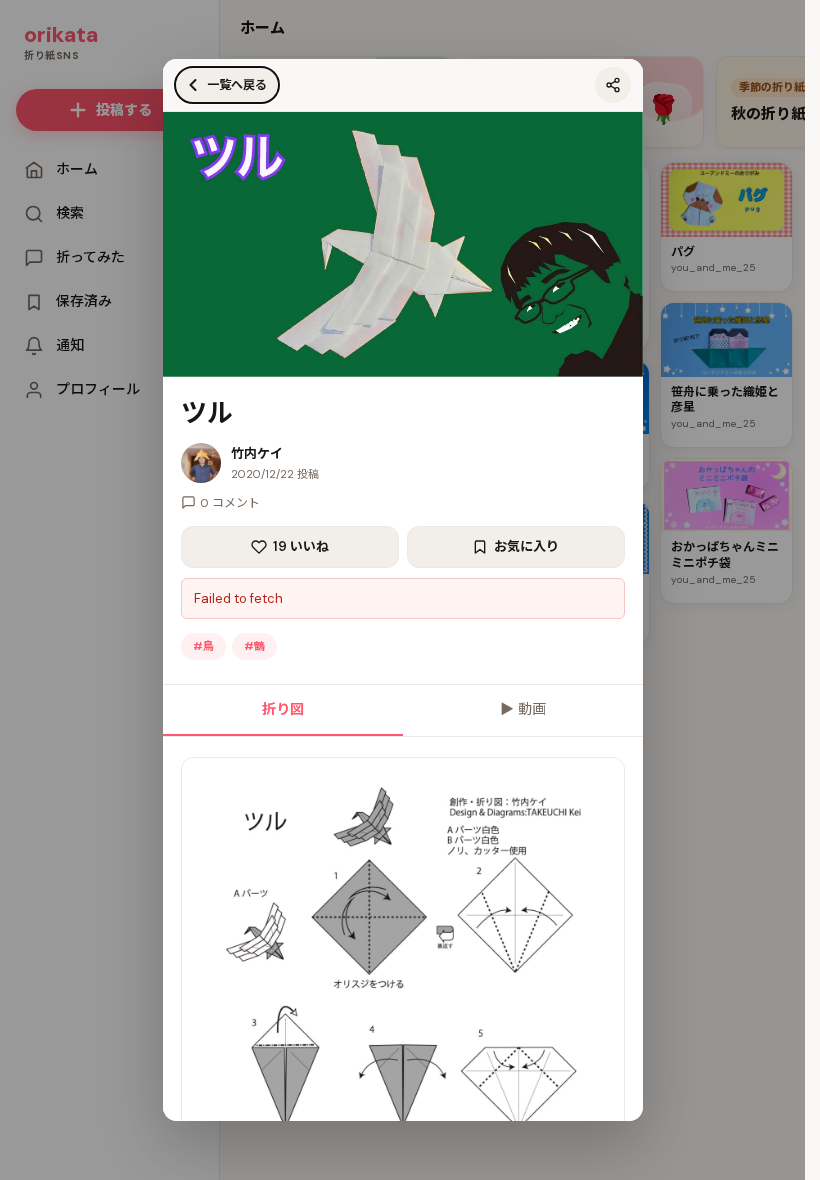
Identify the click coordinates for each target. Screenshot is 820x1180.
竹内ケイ (257, 453)
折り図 (283, 709)
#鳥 (203, 646)
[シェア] (613, 85)
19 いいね (301, 546)
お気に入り (526, 546)
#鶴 (254, 646)
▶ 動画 (523, 709)
